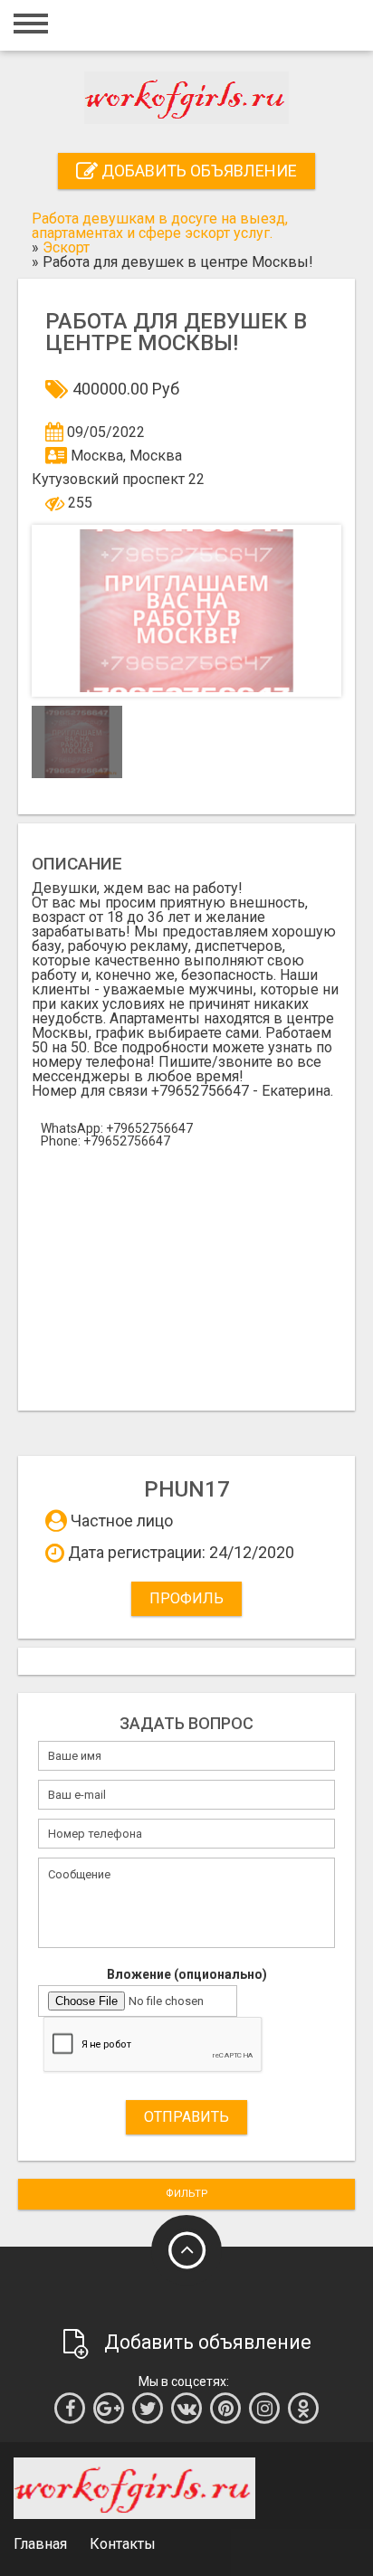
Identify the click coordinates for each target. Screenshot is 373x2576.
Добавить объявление (197, 171)
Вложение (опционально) (187, 1974)
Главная (40, 2544)
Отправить (186, 2117)
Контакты (123, 2544)
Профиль (186, 1598)
